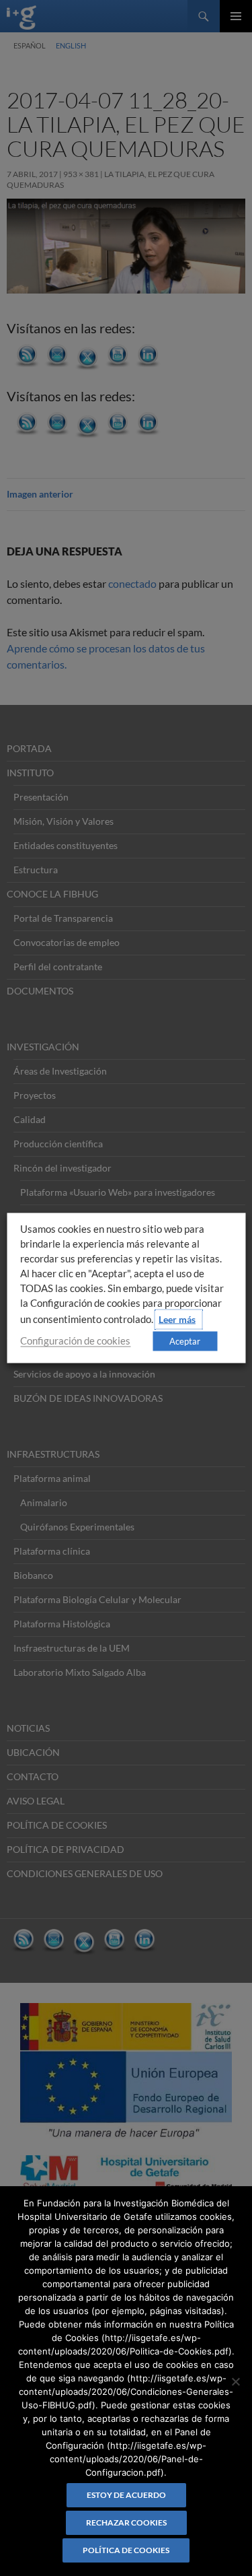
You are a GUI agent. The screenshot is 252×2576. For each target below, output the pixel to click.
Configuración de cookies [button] (75, 1341)
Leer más (177, 1319)
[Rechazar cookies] (235, 2381)
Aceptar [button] (185, 1341)
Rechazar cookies (126, 2522)
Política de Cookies (126, 2550)
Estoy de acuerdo (126, 2495)
